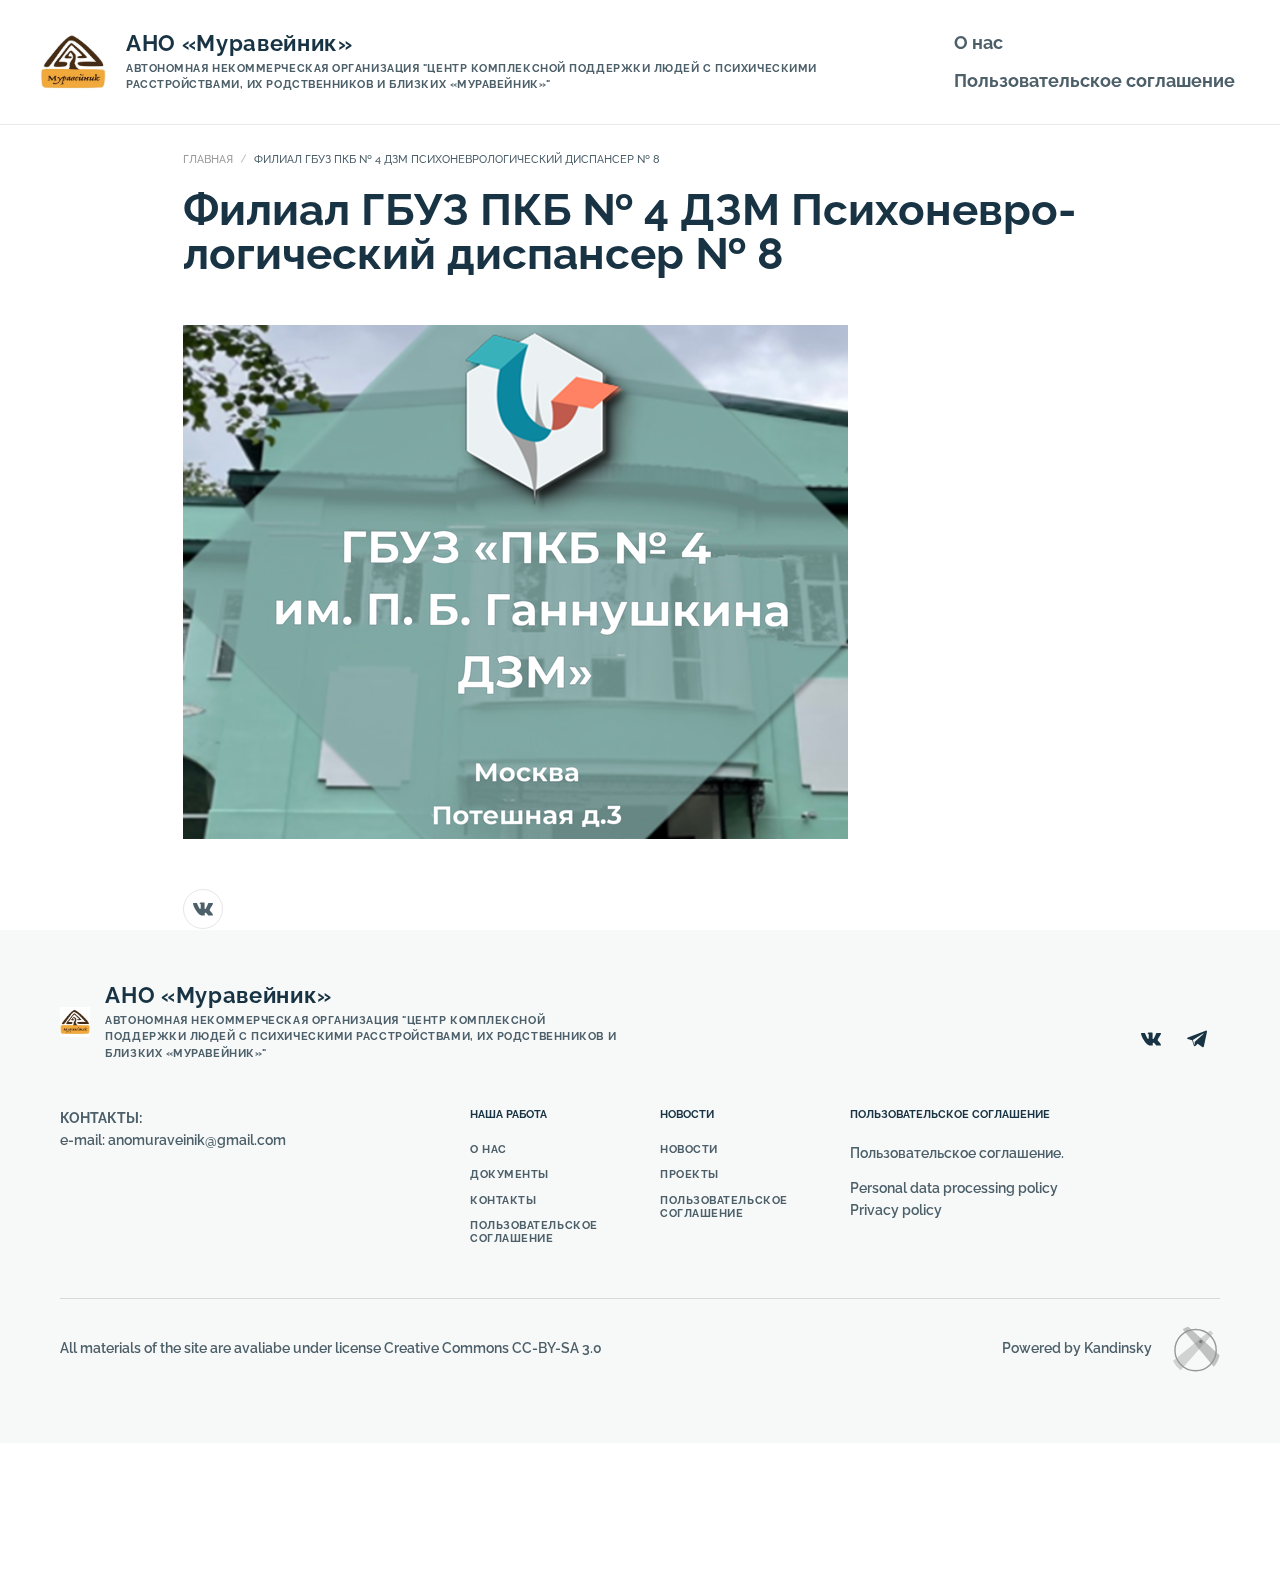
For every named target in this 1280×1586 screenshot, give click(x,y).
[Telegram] (1197, 1039)
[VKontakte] (1151, 1039)
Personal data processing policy (954, 1188)
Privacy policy (896, 1210)
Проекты (689, 1174)
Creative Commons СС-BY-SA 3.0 (493, 1348)
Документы (509, 1174)
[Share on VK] (203, 909)
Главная (208, 159)
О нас (978, 42)
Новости (689, 1149)
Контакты (503, 1200)
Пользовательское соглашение (1094, 80)
